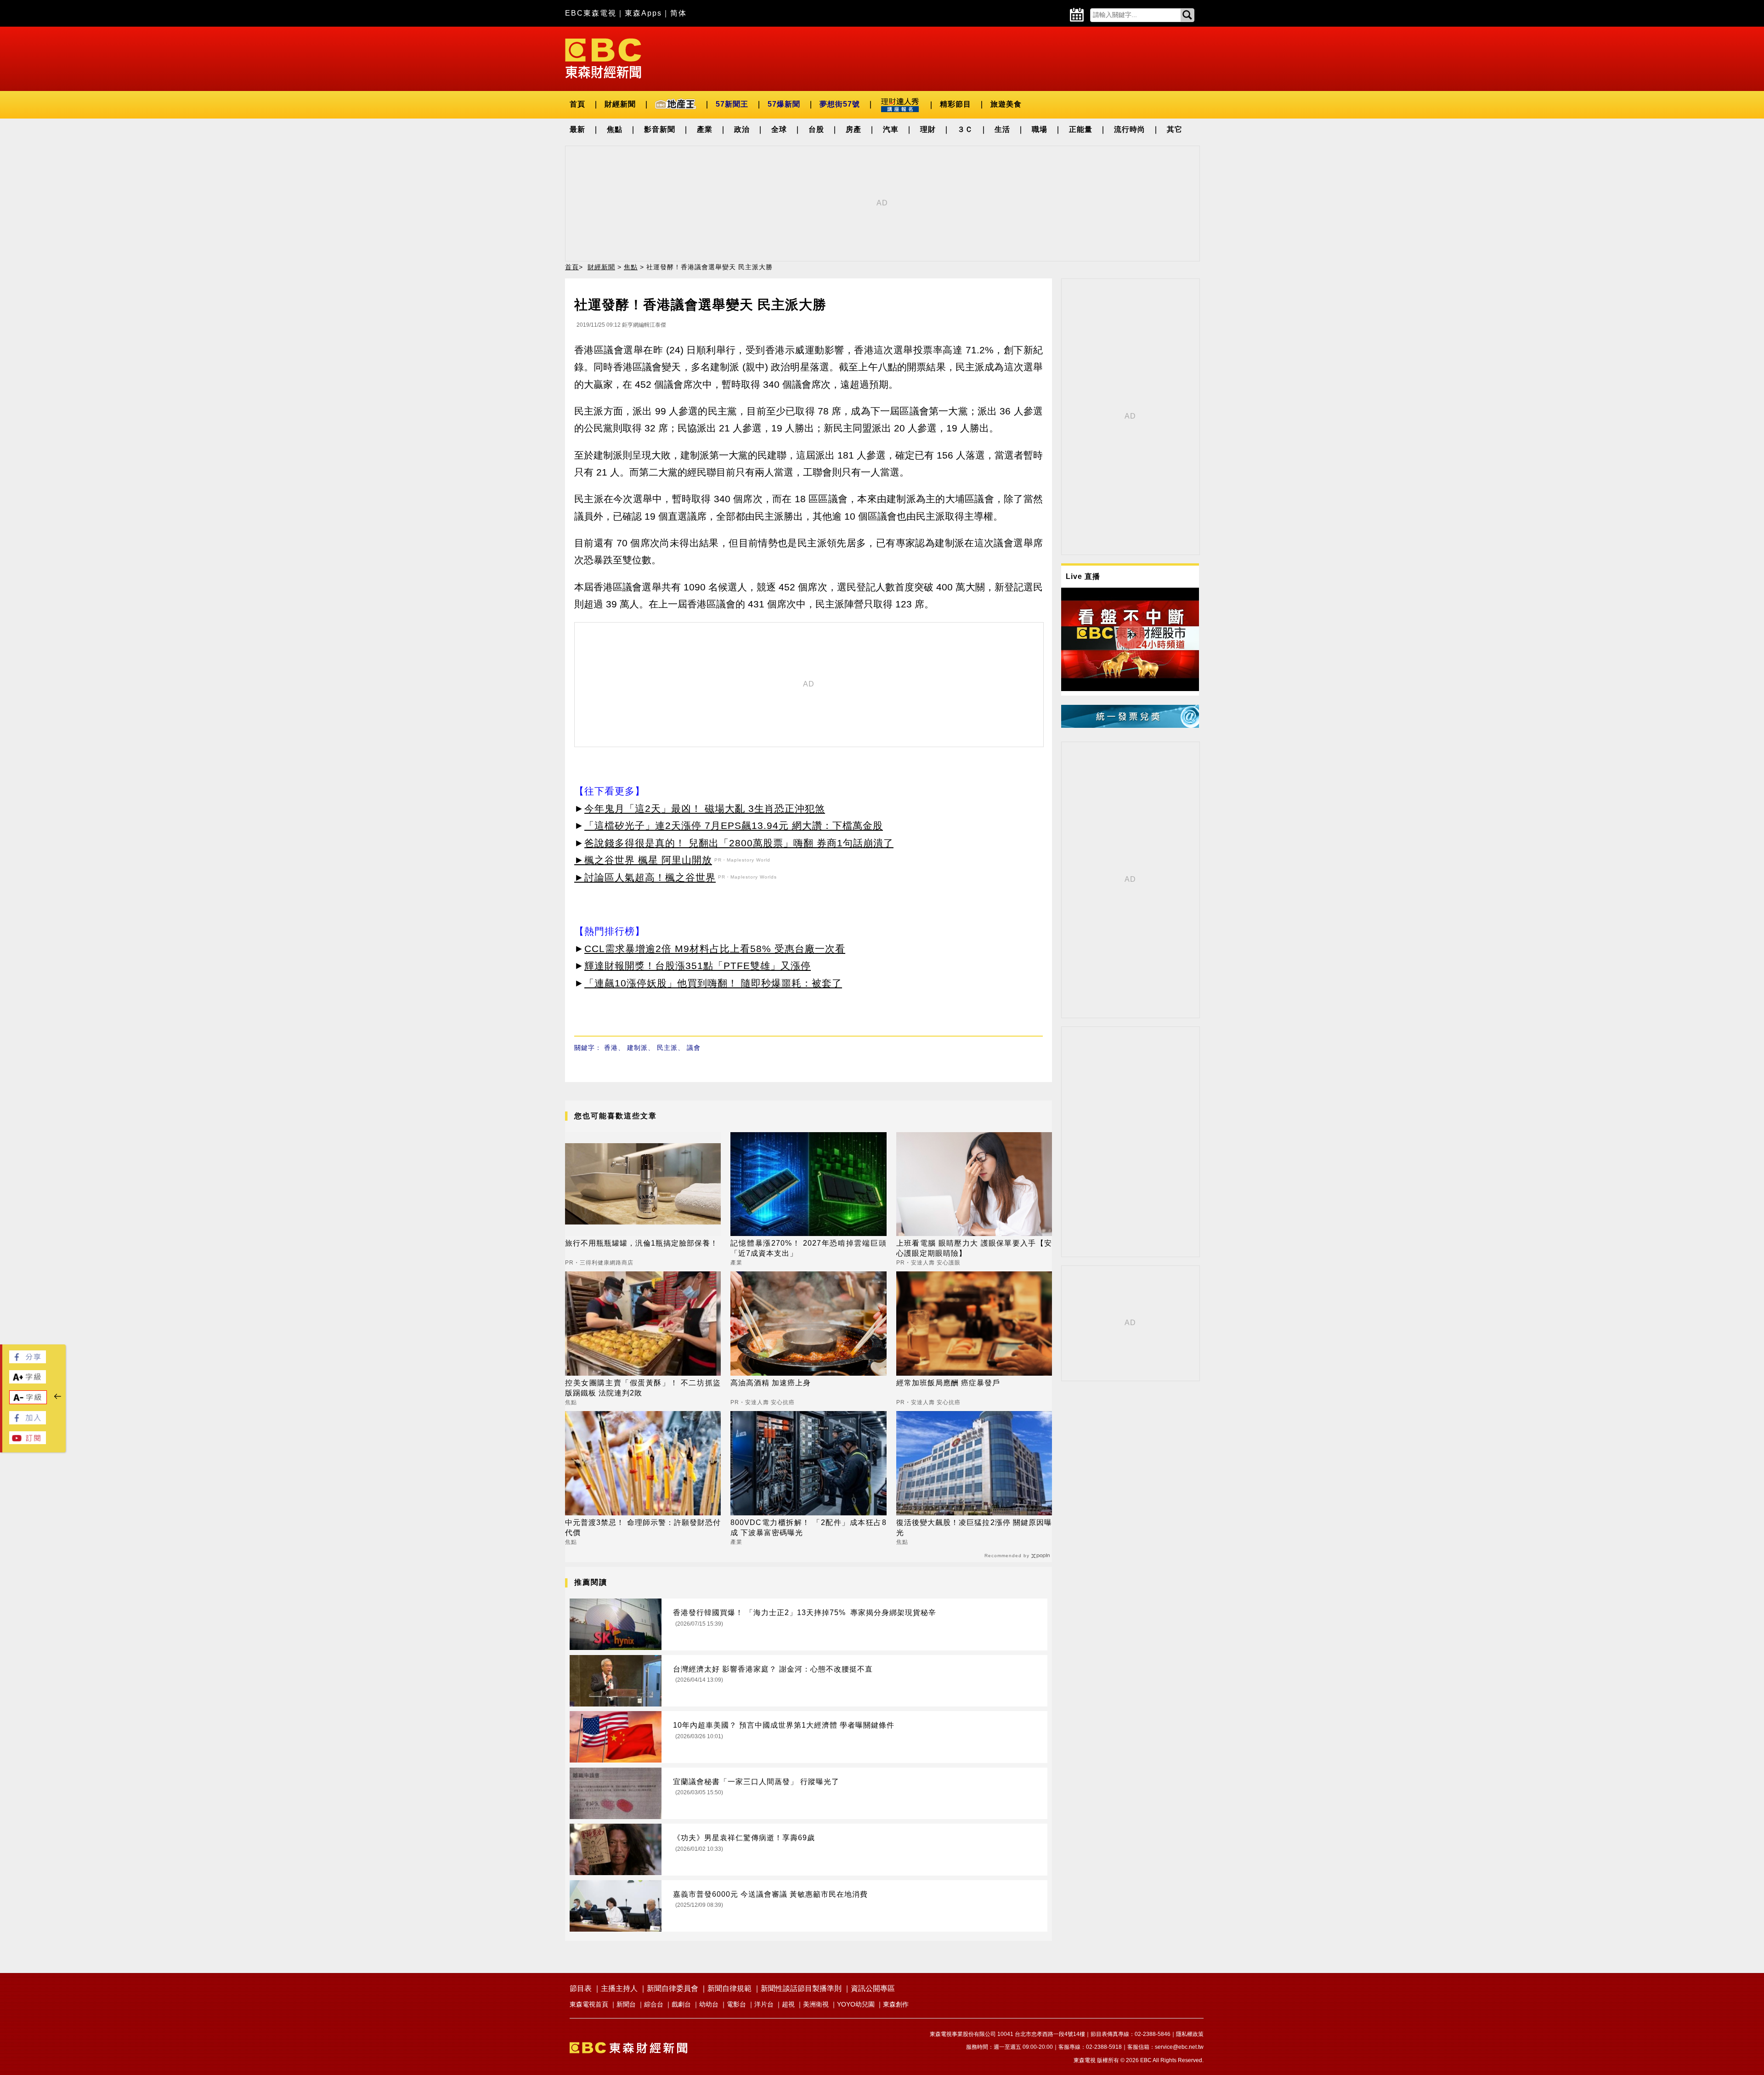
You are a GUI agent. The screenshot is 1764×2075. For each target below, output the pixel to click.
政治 (742, 129)
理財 (928, 129)
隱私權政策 (1190, 2034)
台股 (816, 129)
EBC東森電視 (591, 13)
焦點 (615, 129)
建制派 (637, 1048)
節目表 (581, 1988)
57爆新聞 (784, 104)
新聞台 (626, 2004)
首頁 (577, 104)
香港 (611, 1048)
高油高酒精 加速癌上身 (771, 1383)
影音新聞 (660, 129)
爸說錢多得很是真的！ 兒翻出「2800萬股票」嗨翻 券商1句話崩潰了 (739, 843)
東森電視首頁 (589, 2004)
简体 (678, 13)
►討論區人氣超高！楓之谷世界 (645, 877)
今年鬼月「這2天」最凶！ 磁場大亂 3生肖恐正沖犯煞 (705, 808)
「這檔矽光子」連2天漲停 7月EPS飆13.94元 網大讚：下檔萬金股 (734, 825)
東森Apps (643, 13)
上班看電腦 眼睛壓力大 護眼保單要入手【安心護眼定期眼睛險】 (974, 1248)
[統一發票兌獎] (1130, 725)
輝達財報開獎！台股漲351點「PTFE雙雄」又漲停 (698, 966)
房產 (854, 129)
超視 (788, 2004)
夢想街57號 (840, 104)
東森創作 (896, 2004)
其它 (1175, 129)
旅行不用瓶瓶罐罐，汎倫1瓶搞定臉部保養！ (642, 1243)
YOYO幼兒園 (856, 2004)
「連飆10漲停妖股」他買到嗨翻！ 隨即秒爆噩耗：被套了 (713, 983)
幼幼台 (709, 2004)
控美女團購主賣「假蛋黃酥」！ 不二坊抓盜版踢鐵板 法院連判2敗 (643, 1388)
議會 (694, 1048)
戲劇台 (681, 2004)
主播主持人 (619, 1988)
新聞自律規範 (729, 1988)
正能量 (1081, 129)
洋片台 (764, 2004)
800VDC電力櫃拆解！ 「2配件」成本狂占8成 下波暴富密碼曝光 (808, 1528)
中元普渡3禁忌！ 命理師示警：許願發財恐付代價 (643, 1528)
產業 (705, 129)
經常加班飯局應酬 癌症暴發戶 (948, 1383)
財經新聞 (620, 104)
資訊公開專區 (873, 1988)
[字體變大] (28, 1381)
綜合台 (654, 2004)
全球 (779, 129)
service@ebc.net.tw (1179, 2047)
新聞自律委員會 (673, 1988)
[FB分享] (28, 1361)
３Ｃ (965, 129)
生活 (1002, 129)
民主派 (667, 1048)
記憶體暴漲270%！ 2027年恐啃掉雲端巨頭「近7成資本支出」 (808, 1248)
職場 (1040, 129)
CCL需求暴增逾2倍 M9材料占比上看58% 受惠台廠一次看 (715, 949)
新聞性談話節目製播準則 (801, 1988)
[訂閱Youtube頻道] (28, 1442)
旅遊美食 (1006, 104)
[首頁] (603, 58)
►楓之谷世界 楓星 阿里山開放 (643, 860)
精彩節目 (955, 104)
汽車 (891, 129)
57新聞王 (732, 104)
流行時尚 (1130, 129)
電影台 (736, 2004)
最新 (577, 129)
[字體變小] (28, 1402)
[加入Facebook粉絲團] (28, 1422)
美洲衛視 (816, 2004)
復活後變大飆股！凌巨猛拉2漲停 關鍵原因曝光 (974, 1528)
